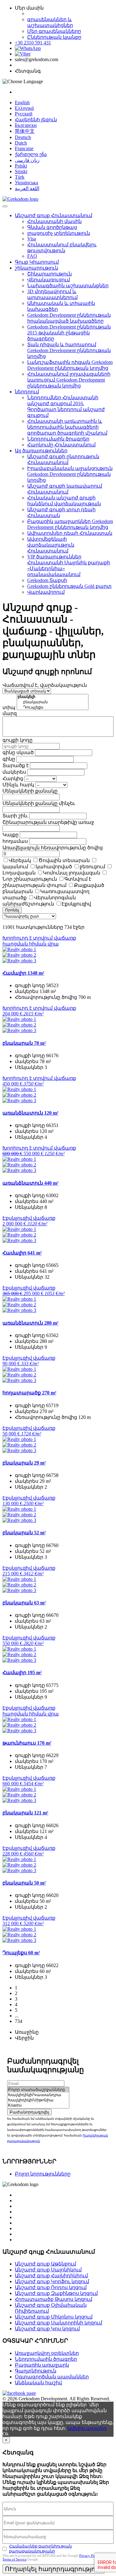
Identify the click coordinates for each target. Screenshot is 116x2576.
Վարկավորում (46, 592)
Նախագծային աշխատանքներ (68, 286)
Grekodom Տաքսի (47, 580)
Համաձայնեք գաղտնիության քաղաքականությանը (40, 2549)
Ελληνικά (24, 108)
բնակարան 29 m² (24, 1463)
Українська (26, 183)
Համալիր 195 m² (22, 1673)
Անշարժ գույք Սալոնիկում (48, 2270)
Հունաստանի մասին (54, 221)
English (22, 103)
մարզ (10, 713)
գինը (9, 759)
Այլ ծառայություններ (41, 451)
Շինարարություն (49, 274)
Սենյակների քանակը (30, 791)
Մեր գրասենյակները (54, 31)
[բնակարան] (53, 702)
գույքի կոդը (17, 740)
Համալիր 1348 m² (23, 973)
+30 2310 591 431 (33, 43)
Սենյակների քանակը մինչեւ (39, 803)
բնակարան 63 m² (24, 1603)
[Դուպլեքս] (53, 707)
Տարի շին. (15, 816)
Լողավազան (19, 873)
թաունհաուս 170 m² (27, 1743)
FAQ (32, 256)
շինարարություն (37, 268)
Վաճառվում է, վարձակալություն (45, 685)
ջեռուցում (92, 867)
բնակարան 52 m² (24, 1533)
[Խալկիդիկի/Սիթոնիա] (38, 2100)
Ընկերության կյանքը (54, 37)
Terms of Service (15, 2559)
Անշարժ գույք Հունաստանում (54, 215)
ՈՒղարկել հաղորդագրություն (54, 2569)
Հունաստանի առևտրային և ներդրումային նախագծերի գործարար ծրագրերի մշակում (67, 427)
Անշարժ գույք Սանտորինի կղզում (58, 2323)
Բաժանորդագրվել (29, 2112)
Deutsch (23, 137)
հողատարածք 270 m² (29, 1393)
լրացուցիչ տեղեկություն (59, 233)
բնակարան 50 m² (24, 1883)
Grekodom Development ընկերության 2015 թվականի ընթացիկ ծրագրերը (69, 333)
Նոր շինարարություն (30, 879)
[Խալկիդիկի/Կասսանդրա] (38, 2095)
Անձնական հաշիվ (38, 2383)
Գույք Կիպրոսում (37, 262)
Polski (21, 166)
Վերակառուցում (49, 280)
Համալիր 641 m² (22, 1253)
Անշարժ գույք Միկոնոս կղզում (54, 2317)
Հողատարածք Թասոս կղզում (54, 2299)
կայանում (15, 867)
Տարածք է (16, 765)
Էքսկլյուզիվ (76, 904)
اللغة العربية (27, 188)
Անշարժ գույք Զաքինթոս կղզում (56, 2293)
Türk (20, 177)
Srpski (21, 171)
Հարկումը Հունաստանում (61, 445)
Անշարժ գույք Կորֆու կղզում (52, 2281)
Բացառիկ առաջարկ (42, 2365)
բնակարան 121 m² (25, 1813)
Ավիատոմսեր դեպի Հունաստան (70, 533)
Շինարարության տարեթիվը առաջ (48, 822)
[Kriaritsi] (38, 2106)
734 (19, 2021)
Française (24, 148)
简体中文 (25, 131)
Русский (24, 114)
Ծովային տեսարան (64, 860)
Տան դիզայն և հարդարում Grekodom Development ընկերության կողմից (69, 350)
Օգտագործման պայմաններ (52, 2377)
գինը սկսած (18, 752)
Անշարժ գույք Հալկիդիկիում (51, 2276)
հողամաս (15, 841)
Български (26, 125)
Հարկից (13, 778)
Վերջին (24, 2038)
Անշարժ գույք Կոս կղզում (47, 2329)
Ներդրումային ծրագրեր (58, 439)
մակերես (14, 772)
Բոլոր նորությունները (43, 2174)
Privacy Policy (90, 2556)
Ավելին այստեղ (87, 2428)
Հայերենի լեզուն (36, 120)
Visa (32, 239)
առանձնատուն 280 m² (30, 1323)
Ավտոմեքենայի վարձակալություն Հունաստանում (51, 545)
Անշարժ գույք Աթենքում (45, 2264)
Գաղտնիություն (36, 2371)
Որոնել (12, 910)
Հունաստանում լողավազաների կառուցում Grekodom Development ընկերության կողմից (69, 380)
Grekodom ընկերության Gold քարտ (69, 586)
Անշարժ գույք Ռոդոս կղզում (51, 2287)
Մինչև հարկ (18, 785)
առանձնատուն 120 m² (30, 1113)
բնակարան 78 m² (24, 1043)
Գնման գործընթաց (52, 227)
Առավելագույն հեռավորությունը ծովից (53, 848)
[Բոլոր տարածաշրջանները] (38, 2090)
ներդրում (27, 392)
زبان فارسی (27, 160)
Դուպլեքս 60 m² (21, 1953)
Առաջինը (27, 2032)
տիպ (9, 707)
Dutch (21, 143)
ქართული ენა (31, 154)
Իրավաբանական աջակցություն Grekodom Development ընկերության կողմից (70, 474)
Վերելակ (20, 860)
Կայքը (11, 835)
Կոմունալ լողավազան (72, 873)
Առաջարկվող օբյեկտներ (47, 2353)
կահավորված (54, 867)
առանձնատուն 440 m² (30, 1183)
